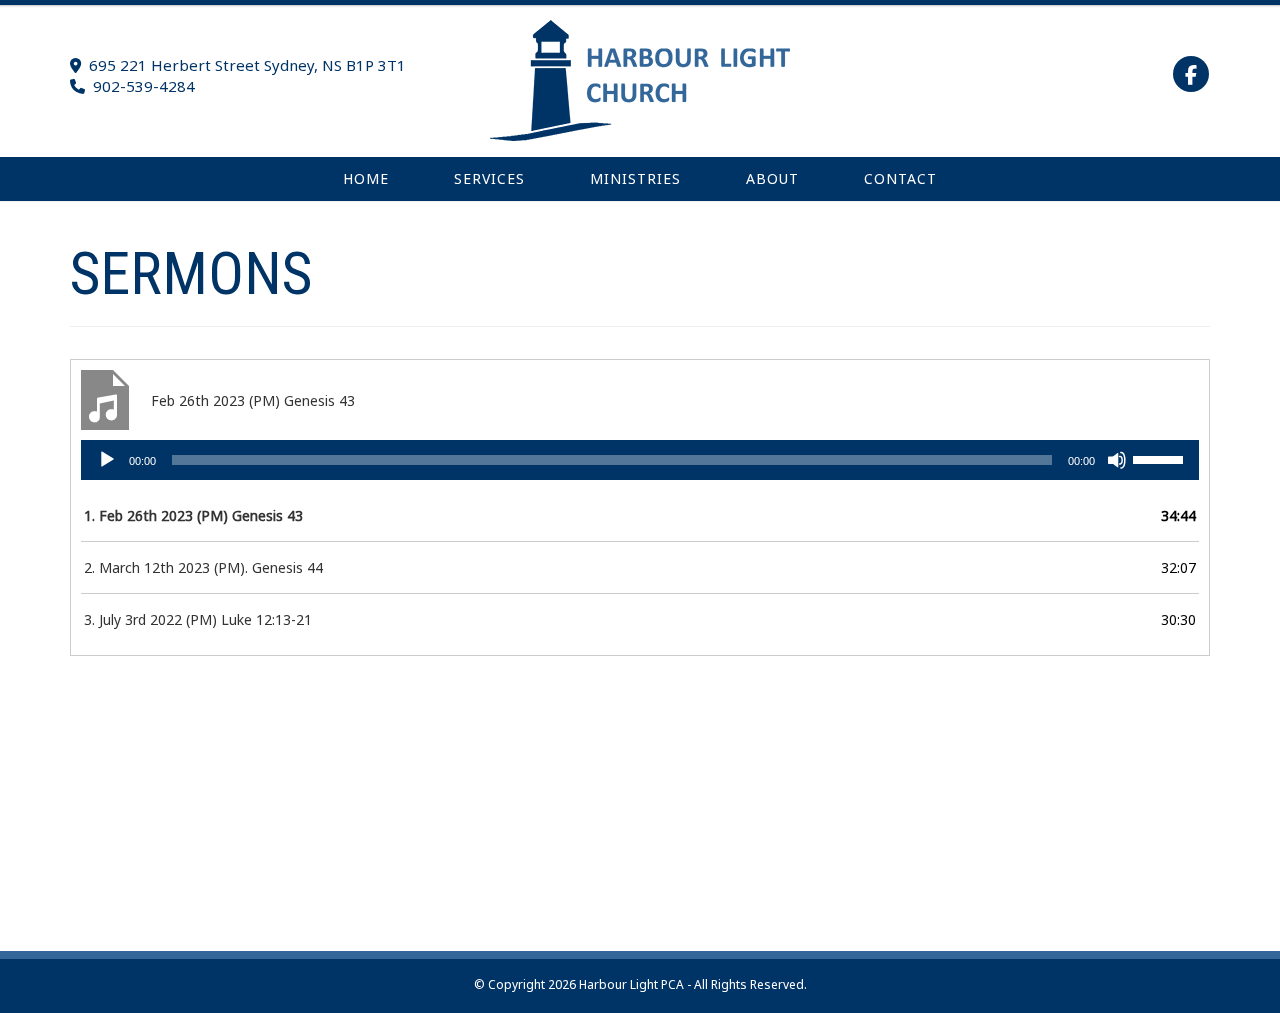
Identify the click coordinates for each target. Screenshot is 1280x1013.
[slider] (1161, 458)
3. (198, 619)
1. (193, 515)
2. (203, 567)
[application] (640, 460)
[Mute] (1117, 460)
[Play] (107, 460)
